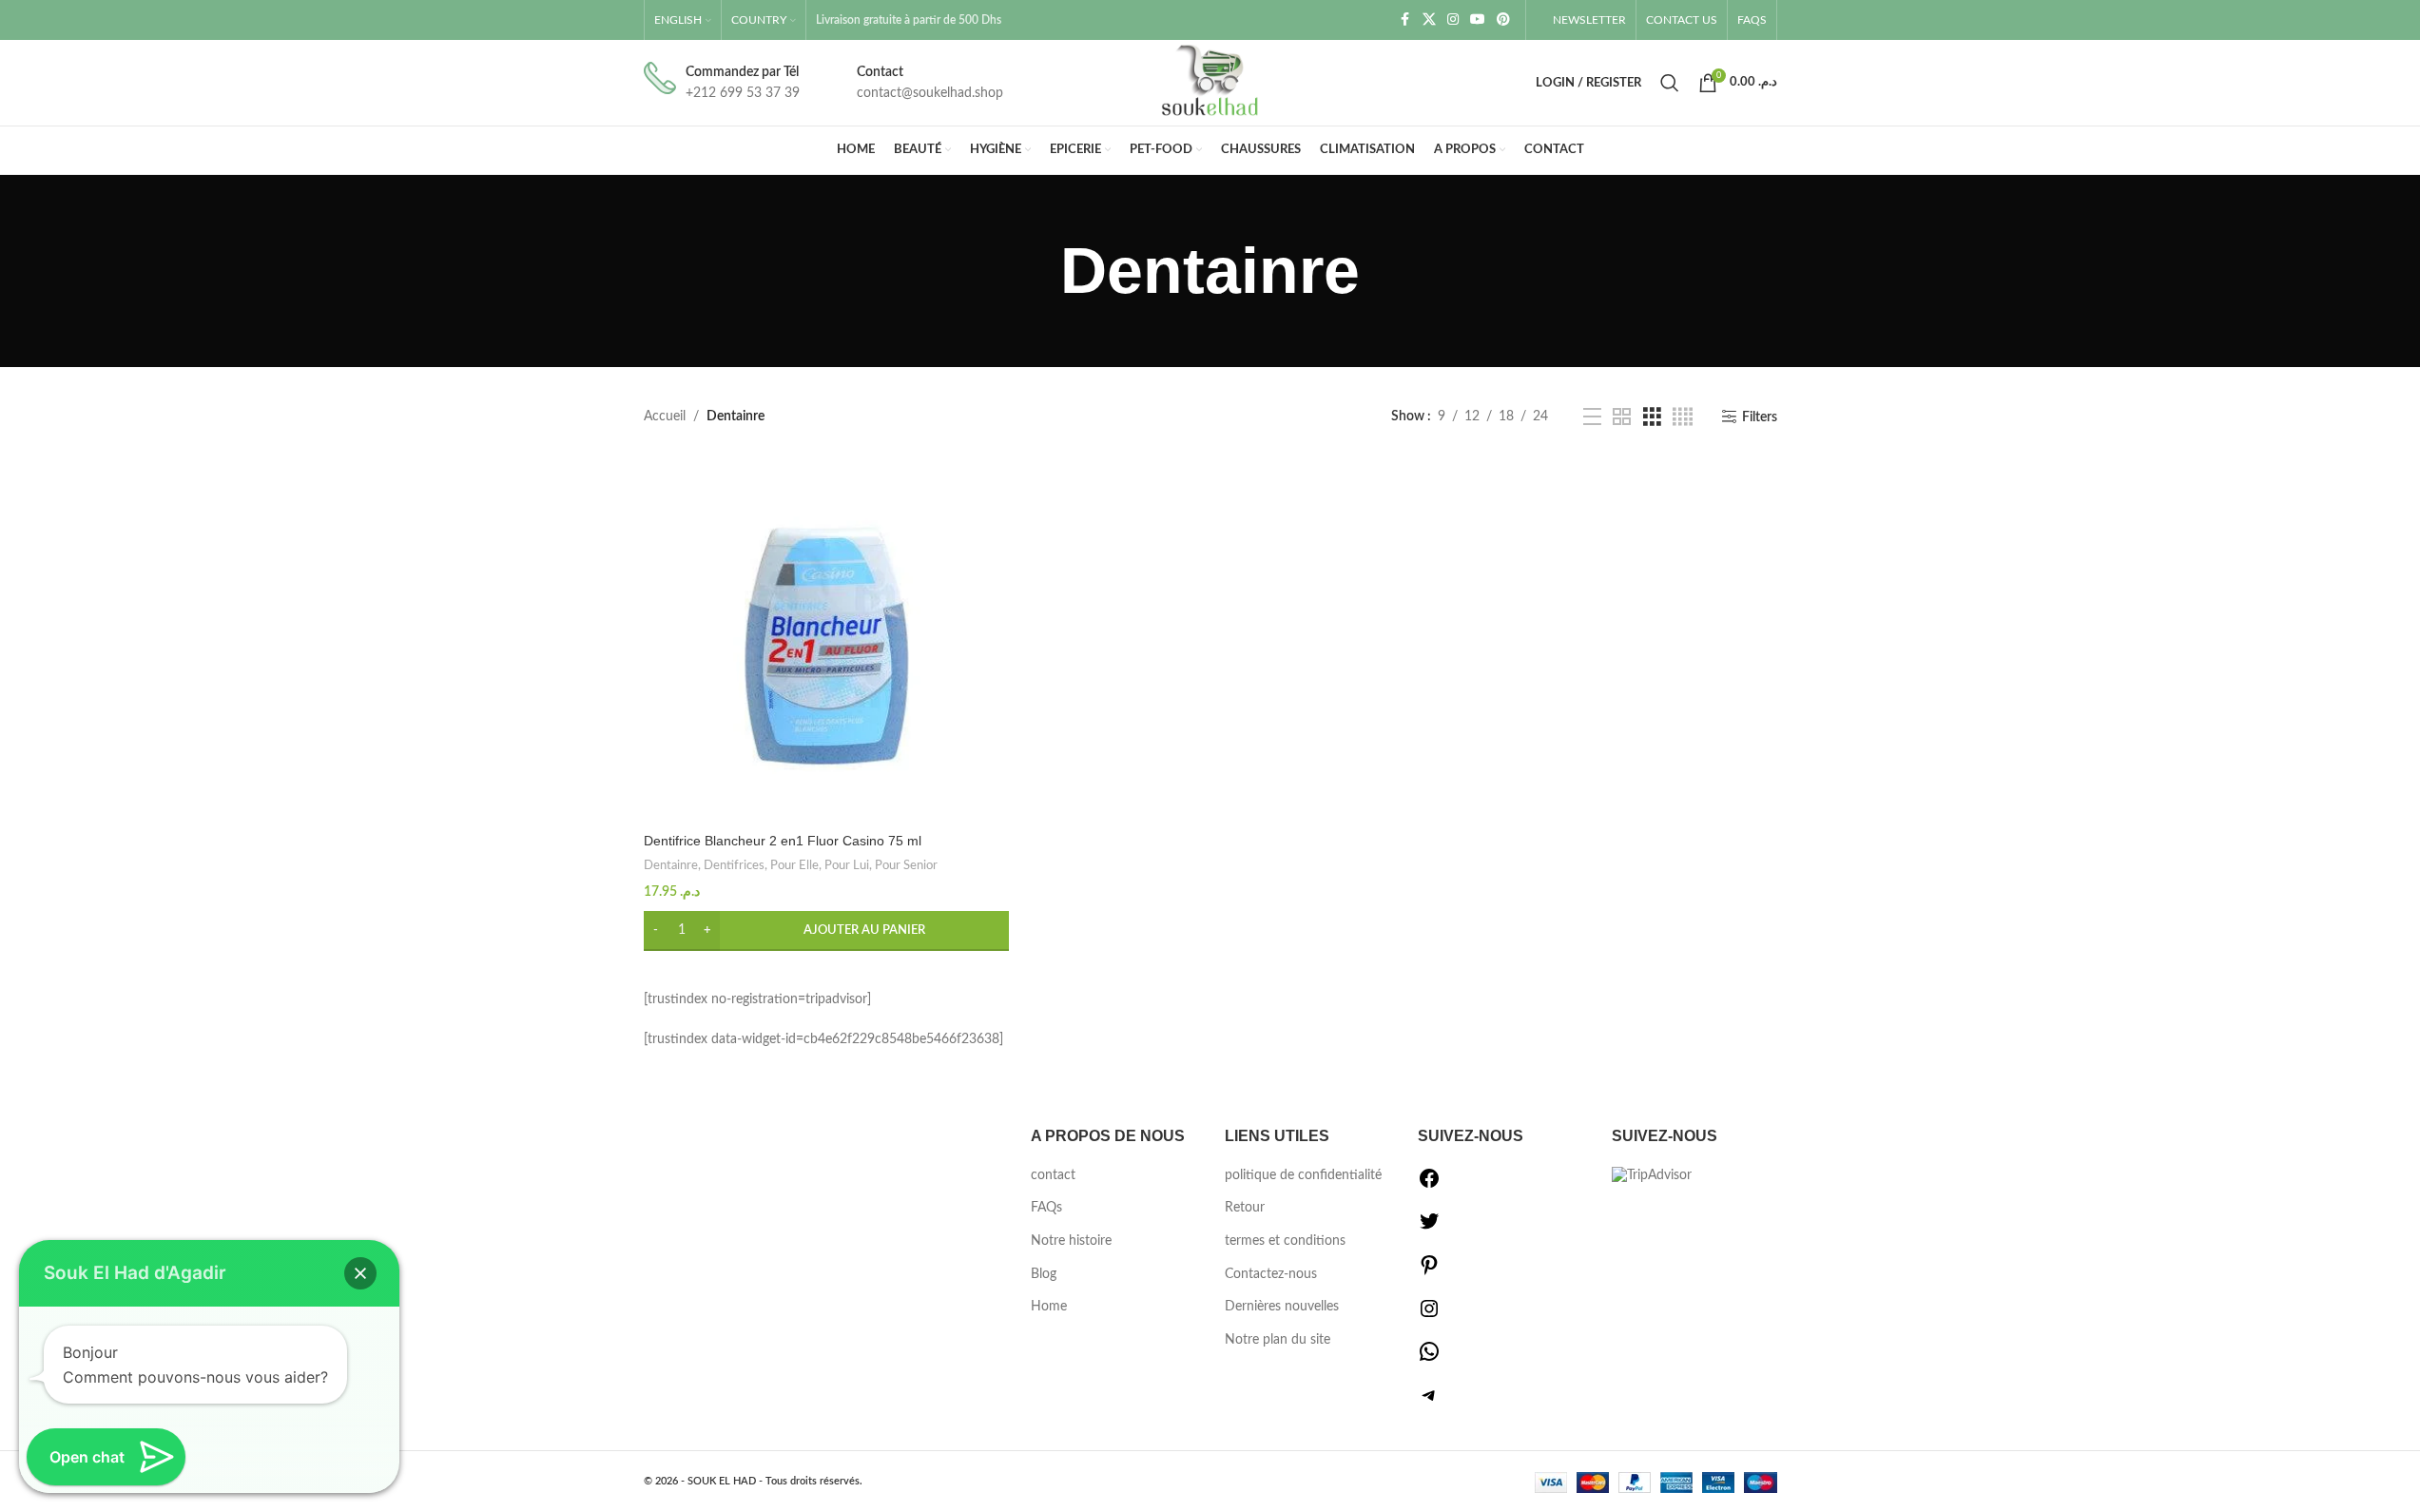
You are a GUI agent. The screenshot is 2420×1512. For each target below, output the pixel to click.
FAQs (1046, 1208)
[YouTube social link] (1478, 20)
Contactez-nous (1271, 1274)
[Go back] (1036, 271)
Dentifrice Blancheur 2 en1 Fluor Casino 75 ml (783, 841)
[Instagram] (1429, 1316)
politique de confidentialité (1303, 1175)
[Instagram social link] (1453, 20)
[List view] (1592, 417)
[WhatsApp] (1429, 1359)
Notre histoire (1071, 1241)
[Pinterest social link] (1503, 20)
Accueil (665, 417)
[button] (826, 931)
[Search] (1670, 83)
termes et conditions (1285, 1241)
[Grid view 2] (1622, 417)
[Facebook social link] (1405, 20)
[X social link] (1429, 20)
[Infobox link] (722, 83)
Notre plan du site (1278, 1340)
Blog (1044, 1274)
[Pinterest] (1429, 1272)
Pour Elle (794, 865)
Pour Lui (847, 865)
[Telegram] (1429, 1403)
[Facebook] (1429, 1186)
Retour (1245, 1208)
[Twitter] (1429, 1229)
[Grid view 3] (1652, 417)
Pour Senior (906, 865)
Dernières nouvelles (1282, 1307)
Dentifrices (734, 865)
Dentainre (671, 865)
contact (1053, 1175)
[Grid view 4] (1683, 417)
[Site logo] (1210, 83)
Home (1049, 1307)
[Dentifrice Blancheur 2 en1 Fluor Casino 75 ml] (826, 641)
